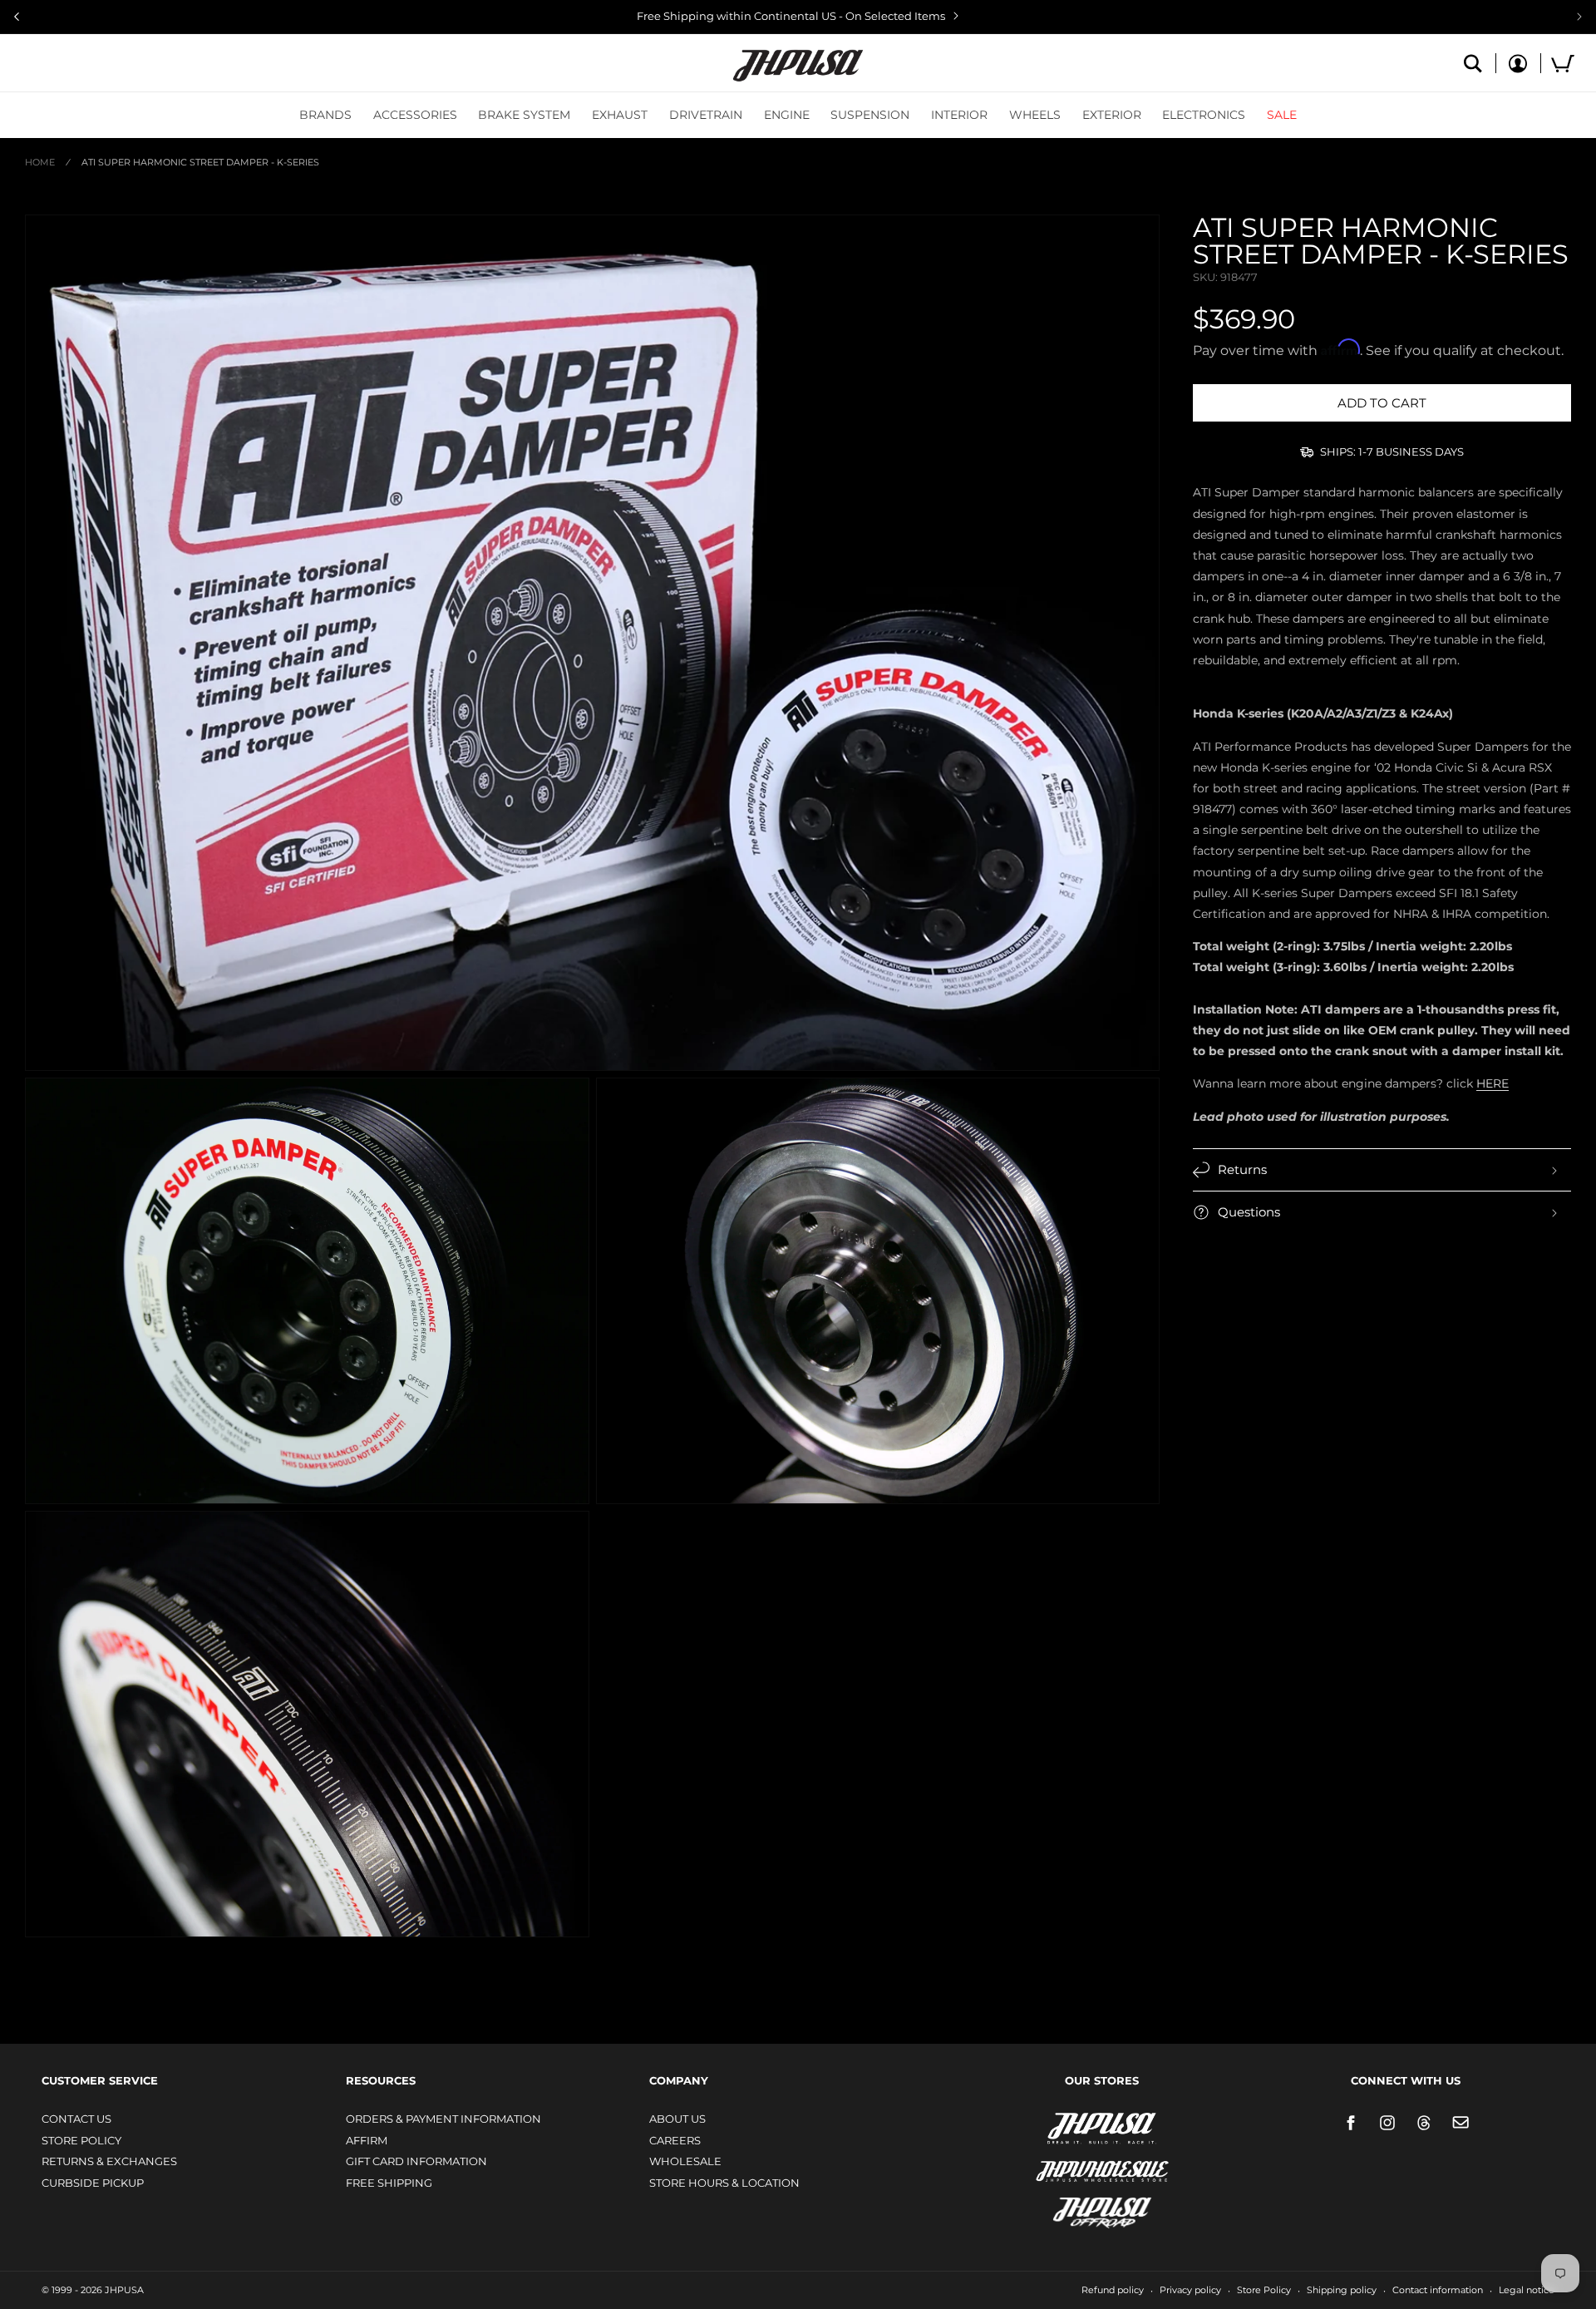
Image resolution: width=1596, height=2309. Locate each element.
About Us (677, 2119)
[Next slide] (1579, 17)
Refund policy (1113, 2290)
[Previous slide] (17, 17)
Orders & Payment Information (443, 2119)
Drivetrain (706, 115)
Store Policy (81, 2140)
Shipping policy (1342, 2290)
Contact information (1438, 2290)
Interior (959, 115)
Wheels (1035, 115)
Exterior (1112, 115)
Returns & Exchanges (109, 2161)
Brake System (524, 115)
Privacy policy (1190, 2290)
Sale (1282, 115)
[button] (325, 115)
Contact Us (76, 2119)
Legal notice (1527, 2290)
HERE (1493, 1083)
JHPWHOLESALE (1066, 2161)
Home (40, 162)
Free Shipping (389, 2183)
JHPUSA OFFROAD (1079, 2209)
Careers (675, 2140)
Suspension (870, 115)
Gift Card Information (416, 2161)
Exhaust (620, 115)
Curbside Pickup (93, 2183)
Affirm (367, 2140)
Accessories (415, 115)
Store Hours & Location (724, 2183)
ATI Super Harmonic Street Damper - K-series (200, 162)
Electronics (1204, 115)
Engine (787, 115)
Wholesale (685, 2161)
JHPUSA (1058, 2127)
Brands (325, 115)
